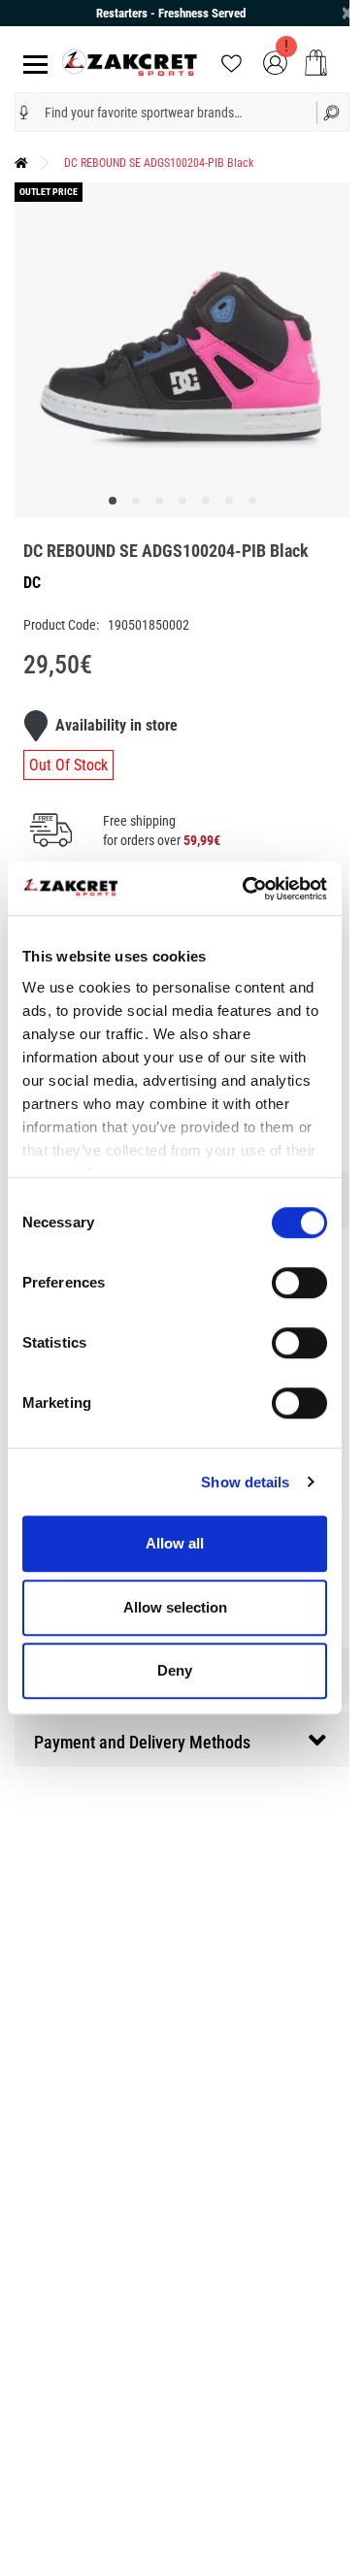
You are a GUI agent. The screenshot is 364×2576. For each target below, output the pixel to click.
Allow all (175, 1543)
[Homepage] (21, 163)
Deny (175, 1670)
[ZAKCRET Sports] (130, 62)
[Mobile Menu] (32, 63)
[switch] (299, 1283)
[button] (24, 113)
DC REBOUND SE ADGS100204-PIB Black (159, 163)
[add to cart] (316, 63)
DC (32, 583)
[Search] (333, 112)
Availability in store (116, 725)
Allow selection (175, 1607)
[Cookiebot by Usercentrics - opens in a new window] (247, 889)
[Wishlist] (232, 62)
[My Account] (275, 62)
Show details (245, 1482)
